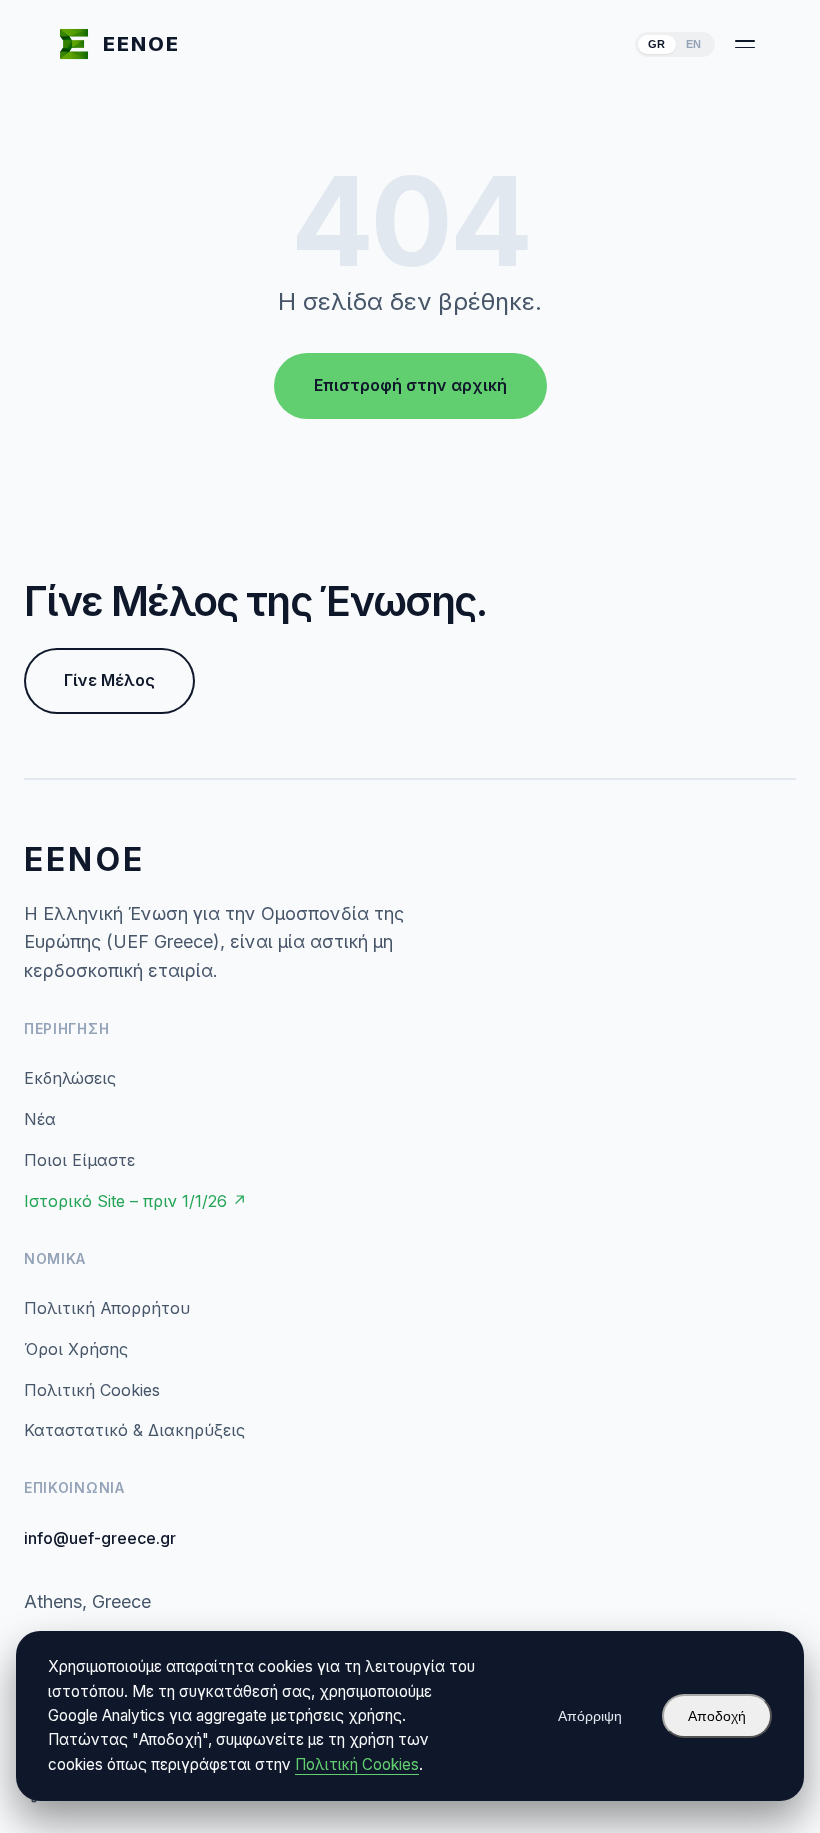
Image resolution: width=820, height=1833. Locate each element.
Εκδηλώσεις (70, 1078)
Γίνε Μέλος (109, 680)
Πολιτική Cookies (92, 1390)
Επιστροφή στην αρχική (410, 385)
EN (694, 44)
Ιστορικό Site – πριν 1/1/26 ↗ (135, 1201)
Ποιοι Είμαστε (79, 1160)
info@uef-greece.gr (100, 1538)
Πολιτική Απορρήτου (107, 1308)
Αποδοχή (717, 1716)
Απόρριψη (590, 1716)
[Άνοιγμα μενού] (745, 44)
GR (657, 44)
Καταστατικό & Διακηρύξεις (134, 1430)
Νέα (40, 1119)
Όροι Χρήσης (76, 1349)
